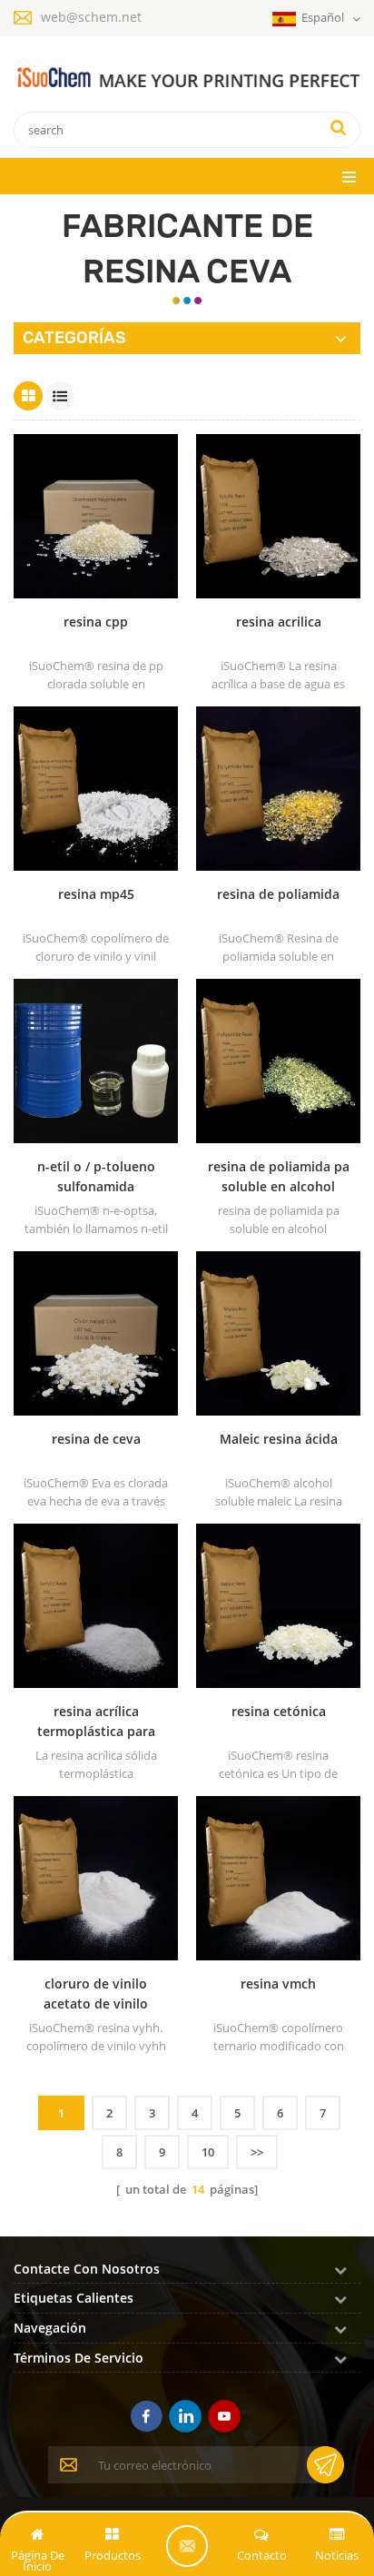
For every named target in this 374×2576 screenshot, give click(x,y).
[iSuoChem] (187, 78)
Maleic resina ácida (279, 1439)
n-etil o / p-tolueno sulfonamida (96, 1176)
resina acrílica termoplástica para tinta (96, 1722)
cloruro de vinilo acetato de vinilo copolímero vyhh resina (96, 1994)
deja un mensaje (187, 2546)
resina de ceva (96, 1439)
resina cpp (96, 622)
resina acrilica (279, 622)
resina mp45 (96, 894)
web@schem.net (91, 17)
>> (257, 2152)
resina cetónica (279, 1711)
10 (208, 2152)
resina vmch (278, 1984)
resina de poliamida (278, 894)
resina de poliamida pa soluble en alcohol (279, 1176)
